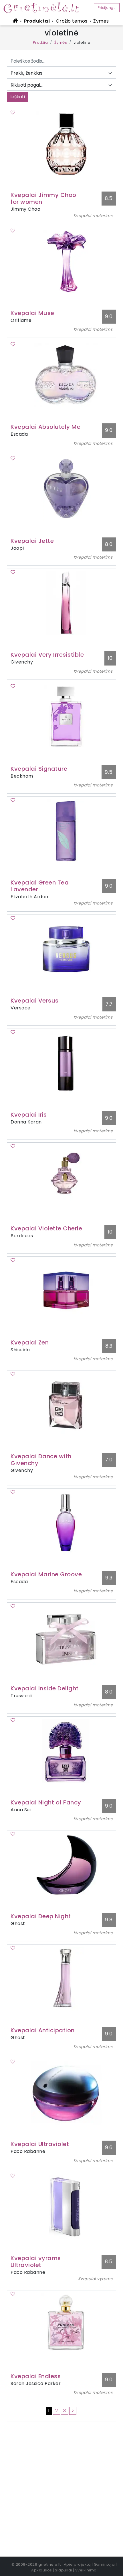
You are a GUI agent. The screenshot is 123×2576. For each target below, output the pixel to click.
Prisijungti (107, 8)
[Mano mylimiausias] (13, 112)
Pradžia (40, 42)
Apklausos (42, 2570)
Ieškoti (18, 97)
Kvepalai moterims (93, 216)
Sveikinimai (87, 2570)
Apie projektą (77, 2564)
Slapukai (64, 2570)
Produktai (37, 21)
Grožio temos (72, 21)
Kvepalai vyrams (95, 2279)
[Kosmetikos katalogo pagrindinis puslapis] (43, 7)
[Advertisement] (61, 2483)
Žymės (101, 21)
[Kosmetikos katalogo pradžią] (16, 21)
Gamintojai (105, 2564)
